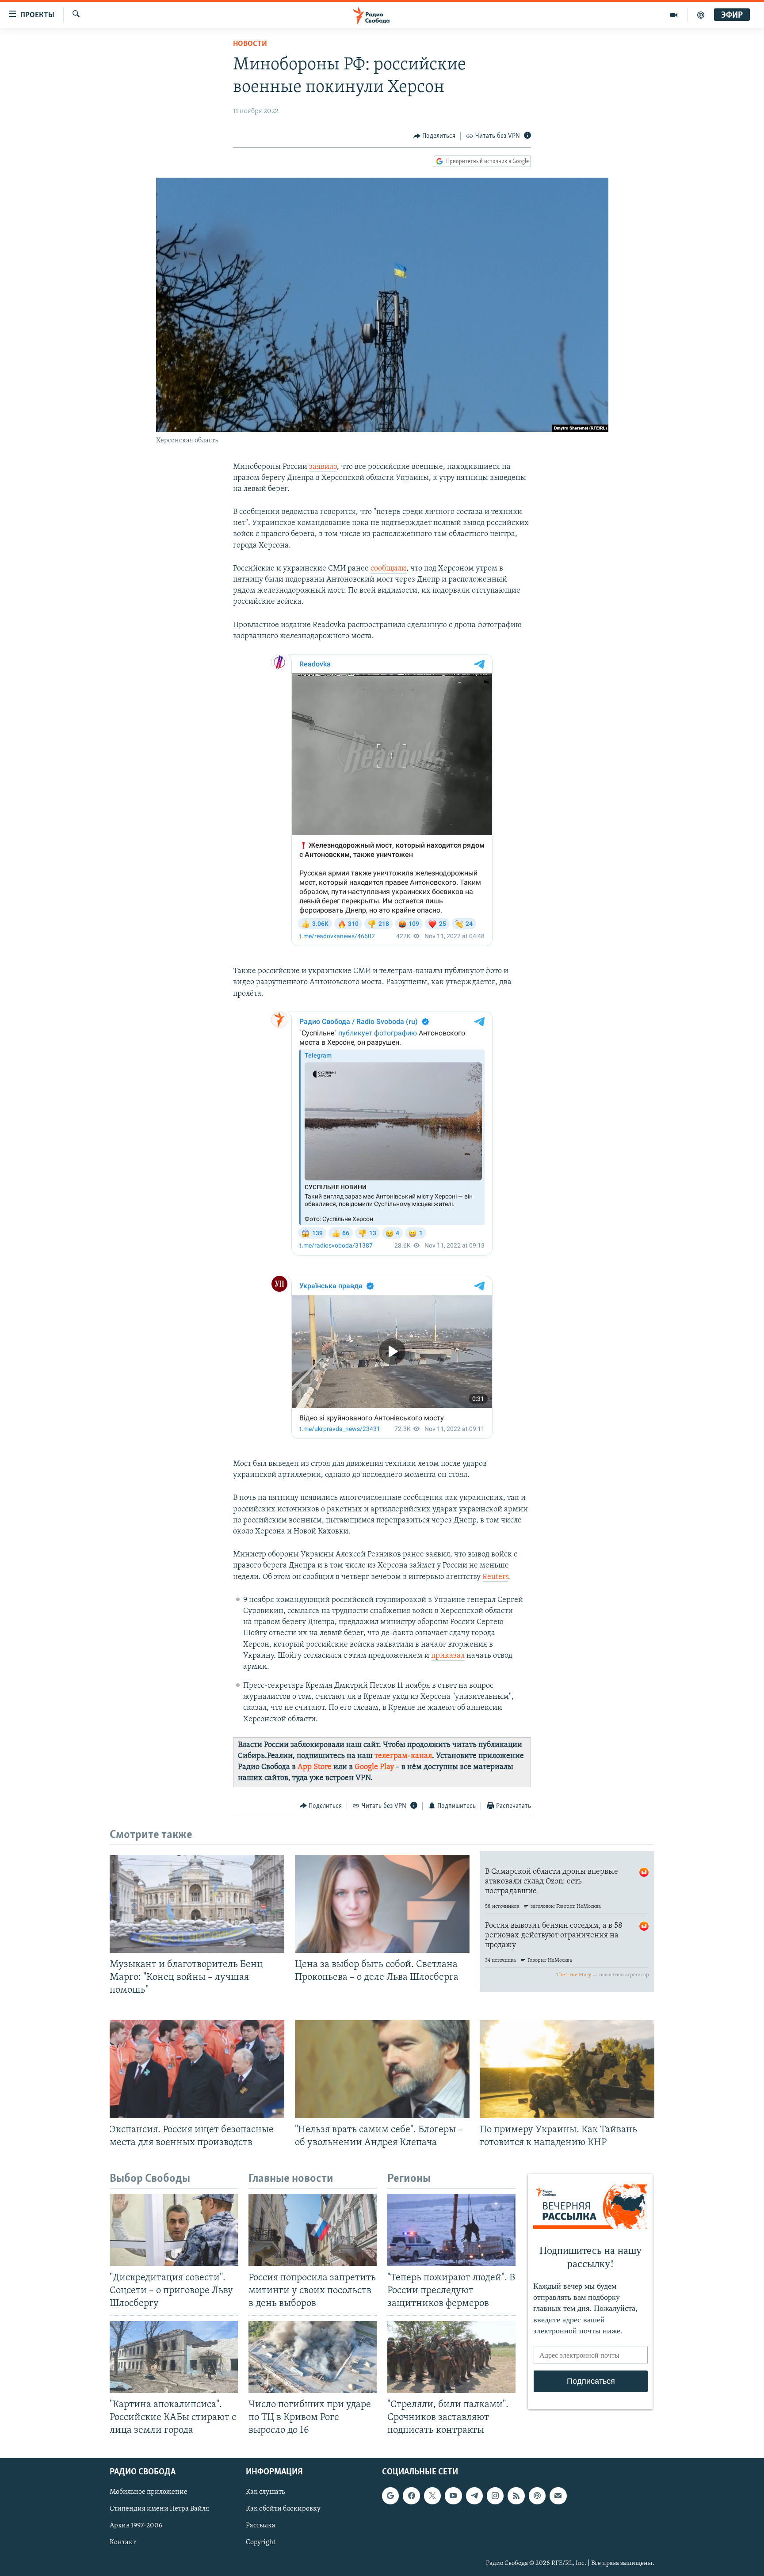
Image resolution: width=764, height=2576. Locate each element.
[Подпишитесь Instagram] (495, 2496)
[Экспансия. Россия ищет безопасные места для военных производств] (197, 2069)
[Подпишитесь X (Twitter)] (432, 2496)
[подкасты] (701, 15)
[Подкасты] (537, 2496)
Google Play (374, 1767)
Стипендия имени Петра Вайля (159, 2509)
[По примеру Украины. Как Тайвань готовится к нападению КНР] (567, 2069)
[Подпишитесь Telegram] (474, 2496)
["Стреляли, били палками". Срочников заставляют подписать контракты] (451, 2357)
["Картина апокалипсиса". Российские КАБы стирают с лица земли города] (174, 2357)
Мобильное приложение (149, 2492)
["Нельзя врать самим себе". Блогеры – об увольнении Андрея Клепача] (382, 2069)
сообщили (388, 569)
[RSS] (516, 2496)
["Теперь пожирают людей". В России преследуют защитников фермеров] (451, 2230)
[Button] (435, 136)
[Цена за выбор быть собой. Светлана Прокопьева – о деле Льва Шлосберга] (382, 1904)
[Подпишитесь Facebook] (411, 2496)
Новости (250, 44)
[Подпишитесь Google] (390, 2496)
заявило (323, 467)
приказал (448, 1656)
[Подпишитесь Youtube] (453, 2496)
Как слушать (265, 2492)
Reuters (495, 1577)
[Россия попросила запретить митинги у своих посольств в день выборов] (313, 2230)
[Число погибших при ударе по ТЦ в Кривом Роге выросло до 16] (313, 2357)
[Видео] (674, 15)
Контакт (123, 2543)
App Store (315, 1767)
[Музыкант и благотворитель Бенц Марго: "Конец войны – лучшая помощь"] (197, 1904)
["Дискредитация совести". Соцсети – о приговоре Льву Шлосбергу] (174, 2230)
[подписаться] (558, 2496)
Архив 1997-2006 (136, 2526)
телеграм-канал (403, 1756)
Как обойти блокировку (283, 2509)
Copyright (261, 2543)
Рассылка (261, 2526)
